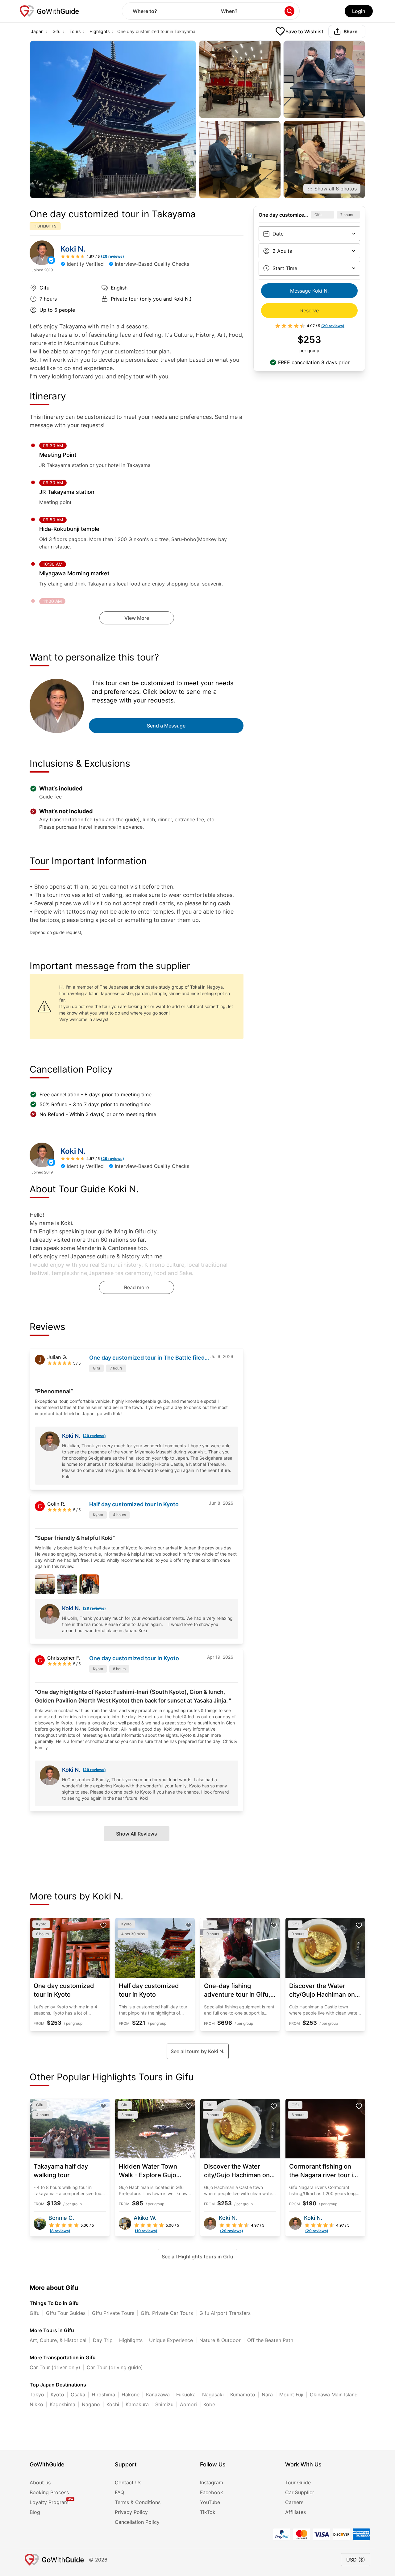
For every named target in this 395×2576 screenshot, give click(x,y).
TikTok (208, 2512)
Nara (267, 2395)
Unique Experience (171, 2340)
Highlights (100, 31)
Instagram (212, 2482)
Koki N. (73, 249)
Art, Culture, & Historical (58, 2340)
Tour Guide (298, 2482)
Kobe (209, 2404)
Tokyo (37, 2395)
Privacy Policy (131, 2512)
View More (137, 618)
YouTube (210, 2502)
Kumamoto (243, 2395)
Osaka (78, 2395)
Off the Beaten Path (270, 2340)
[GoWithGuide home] (49, 11)
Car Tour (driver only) (55, 2367)
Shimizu (164, 2404)
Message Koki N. (309, 291)
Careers (294, 2502)
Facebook (212, 2492)
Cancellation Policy (137, 2522)
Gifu (56, 31)
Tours (75, 31)
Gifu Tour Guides (66, 2313)
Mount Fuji (291, 2395)
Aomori (188, 2404)
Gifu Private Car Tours (167, 2313)
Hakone (131, 2395)
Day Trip (103, 2340)
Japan (37, 31)
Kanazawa (158, 2395)
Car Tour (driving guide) (115, 2367)
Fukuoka (186, 2395)
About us (40, 2482)
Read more (137, 1287)
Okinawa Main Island (334, 2395)
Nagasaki (213, 2395)
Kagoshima (62, 2404)
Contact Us (128, 2482)
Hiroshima (103, 2395)
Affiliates (295, 2512)
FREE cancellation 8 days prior (314, 362)
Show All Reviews (137, 1834)
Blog (35, 2512)
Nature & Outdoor (220, 2340)
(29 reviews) (94, 1436)
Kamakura (137, 2404)
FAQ (119, 2492)
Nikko (36, 2404)
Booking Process (49, 2492)
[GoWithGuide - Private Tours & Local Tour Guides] (42, 253)
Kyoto (57, 2395)
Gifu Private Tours (113, 2313)
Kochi (113, 2404)
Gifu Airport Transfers (225, 2313)
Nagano (91, 2404)
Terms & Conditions (138, 2502)
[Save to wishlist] (103, 1925)
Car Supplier (300, 2492)
